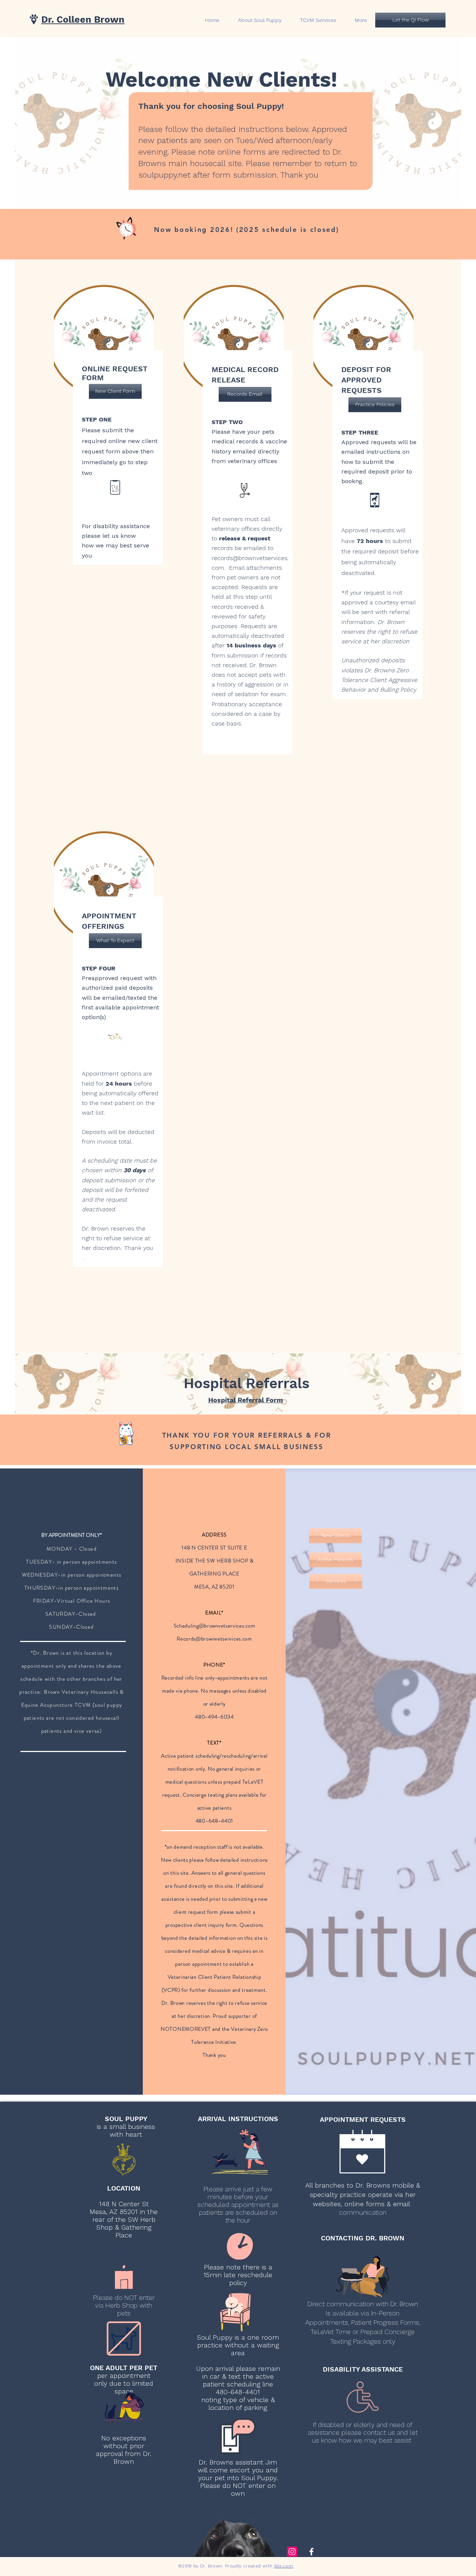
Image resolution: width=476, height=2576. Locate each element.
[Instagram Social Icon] (292, 2552)
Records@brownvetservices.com (214, 1639)
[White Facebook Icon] (311, 2552)
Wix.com (284, 2566)
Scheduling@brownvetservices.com (215, 1626)
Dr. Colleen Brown (83, 20)
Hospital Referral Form (246, 1400)
